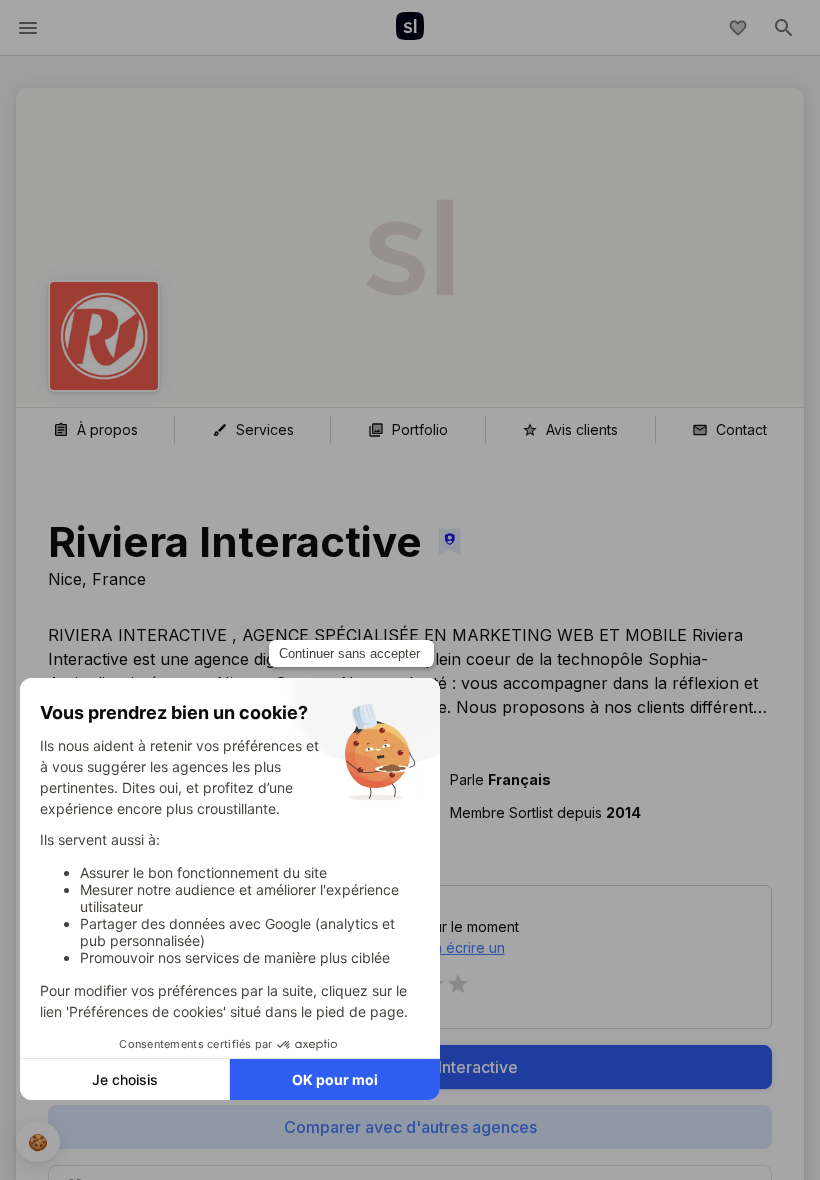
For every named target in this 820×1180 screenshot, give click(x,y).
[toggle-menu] (28, 28)
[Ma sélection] (738, 28)
